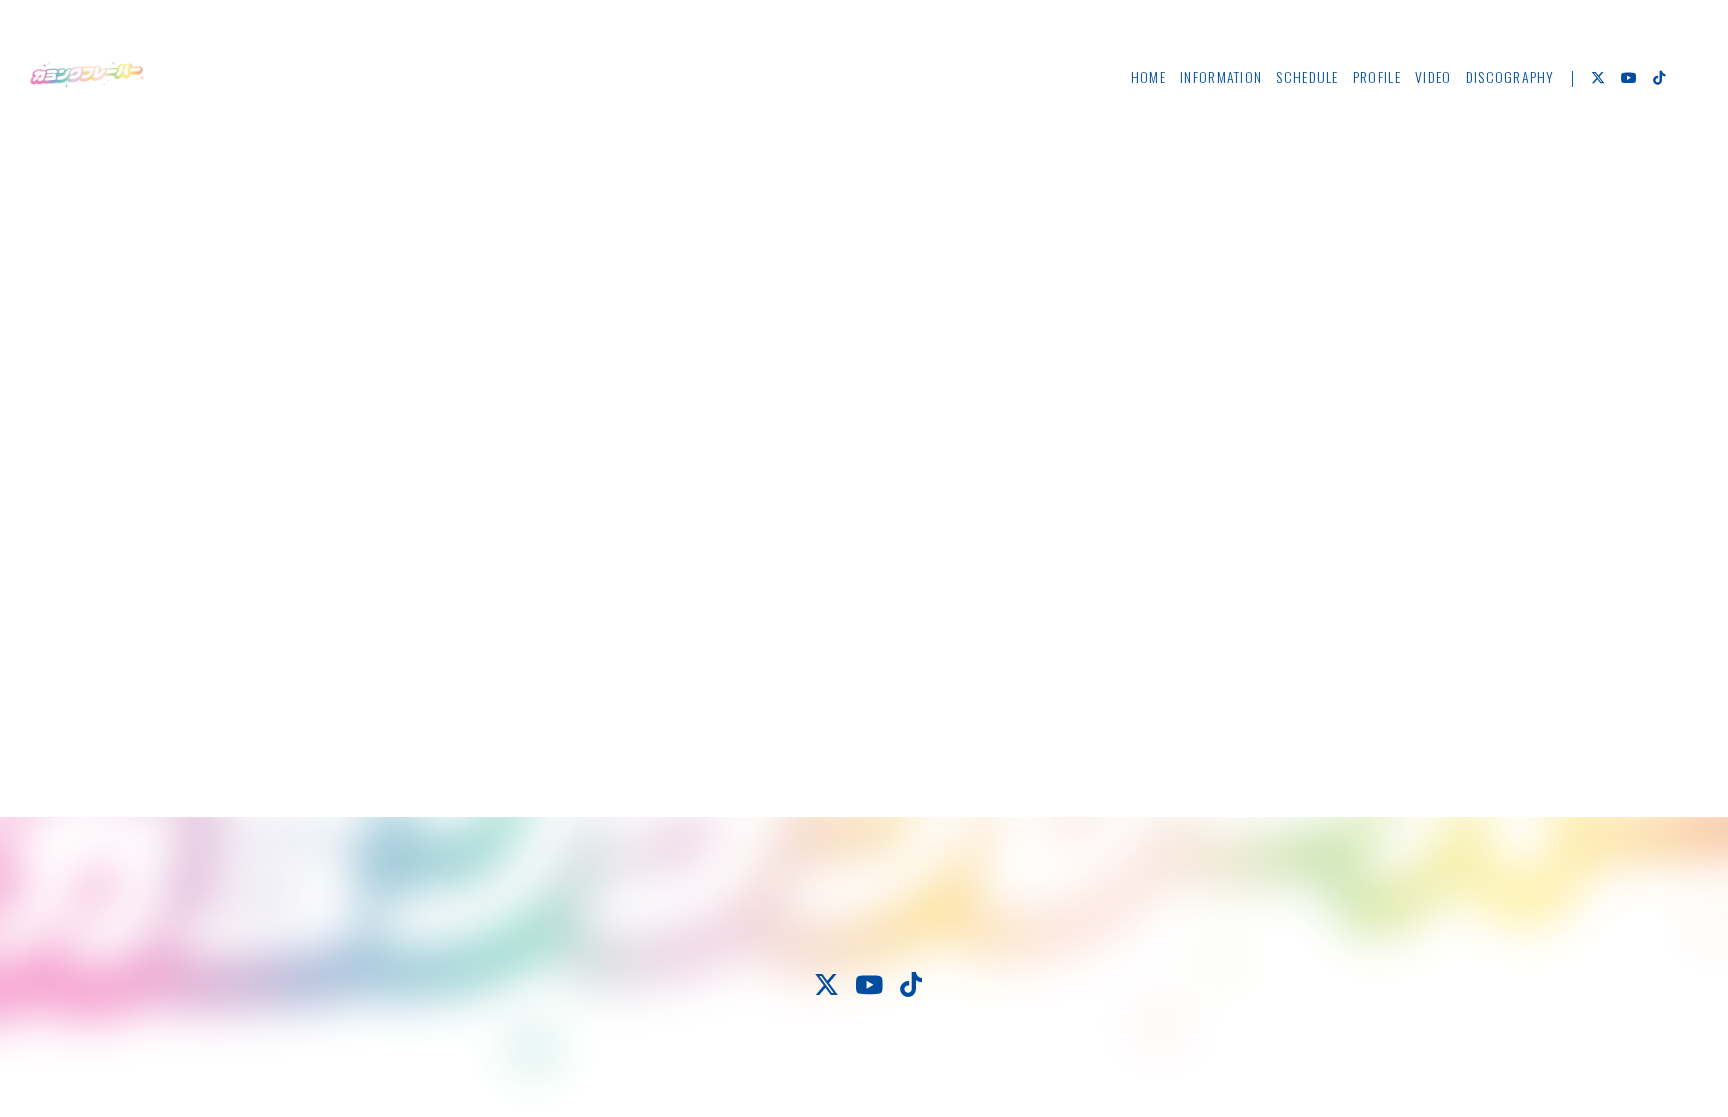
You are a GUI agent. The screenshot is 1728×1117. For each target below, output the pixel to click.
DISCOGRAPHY (1510, 76)
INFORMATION (1221, 76)
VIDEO (1433, 76)
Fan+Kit (924, 1066)
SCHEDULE (1307, 76)
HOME (1148, 76)
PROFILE (1377, 76)
